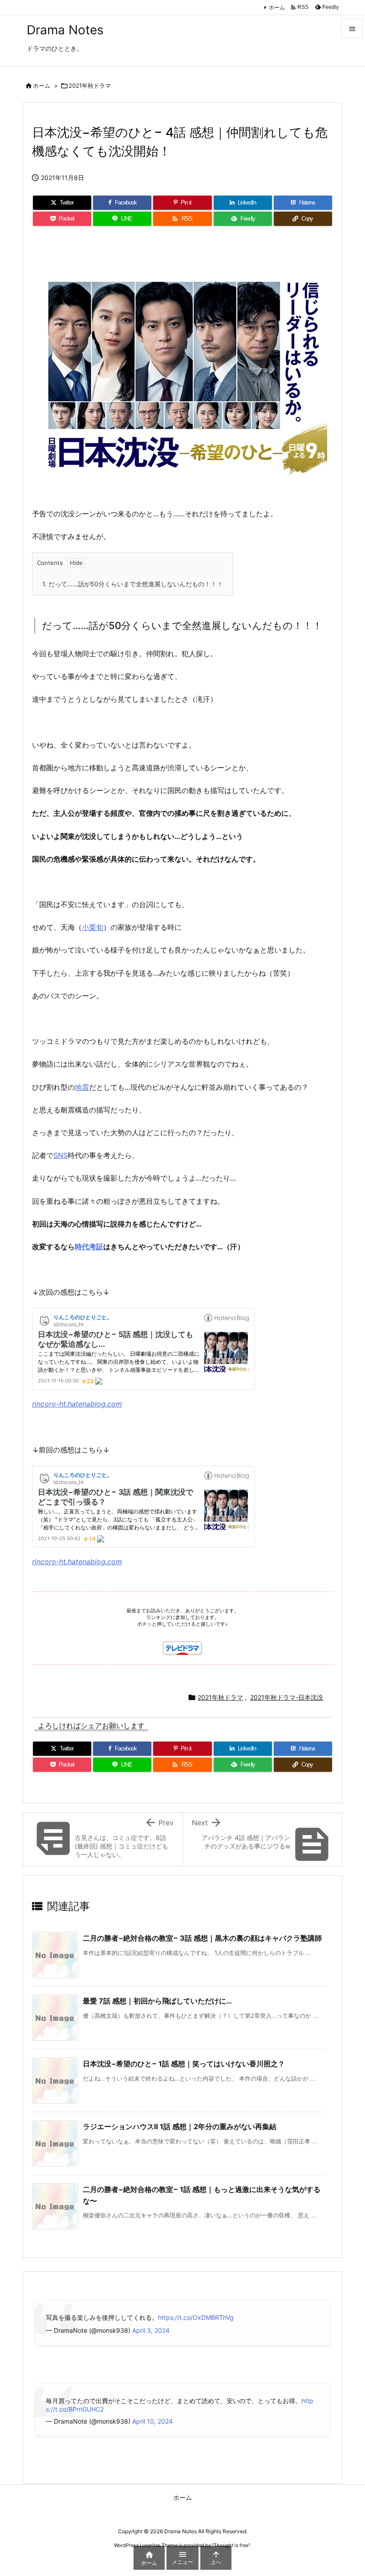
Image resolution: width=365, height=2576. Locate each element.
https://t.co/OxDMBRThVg (196, 2317)
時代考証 (89, 1247)
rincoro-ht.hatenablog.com (77, 1404)
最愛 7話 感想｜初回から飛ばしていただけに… (157, 2001)
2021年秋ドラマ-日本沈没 (287, 1697)
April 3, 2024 (151, 2330)
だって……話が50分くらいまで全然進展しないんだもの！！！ (133, 584)
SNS (61, 1155)
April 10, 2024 (152, 2421)
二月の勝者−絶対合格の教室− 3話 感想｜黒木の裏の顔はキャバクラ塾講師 (202, 1938)
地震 (82, 1087)
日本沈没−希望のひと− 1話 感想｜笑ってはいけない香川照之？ (184, 2064)
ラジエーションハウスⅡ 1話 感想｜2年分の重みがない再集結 (180, 2126)
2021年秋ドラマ (90, 86)
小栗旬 (93, 927)
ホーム (277, 7)
